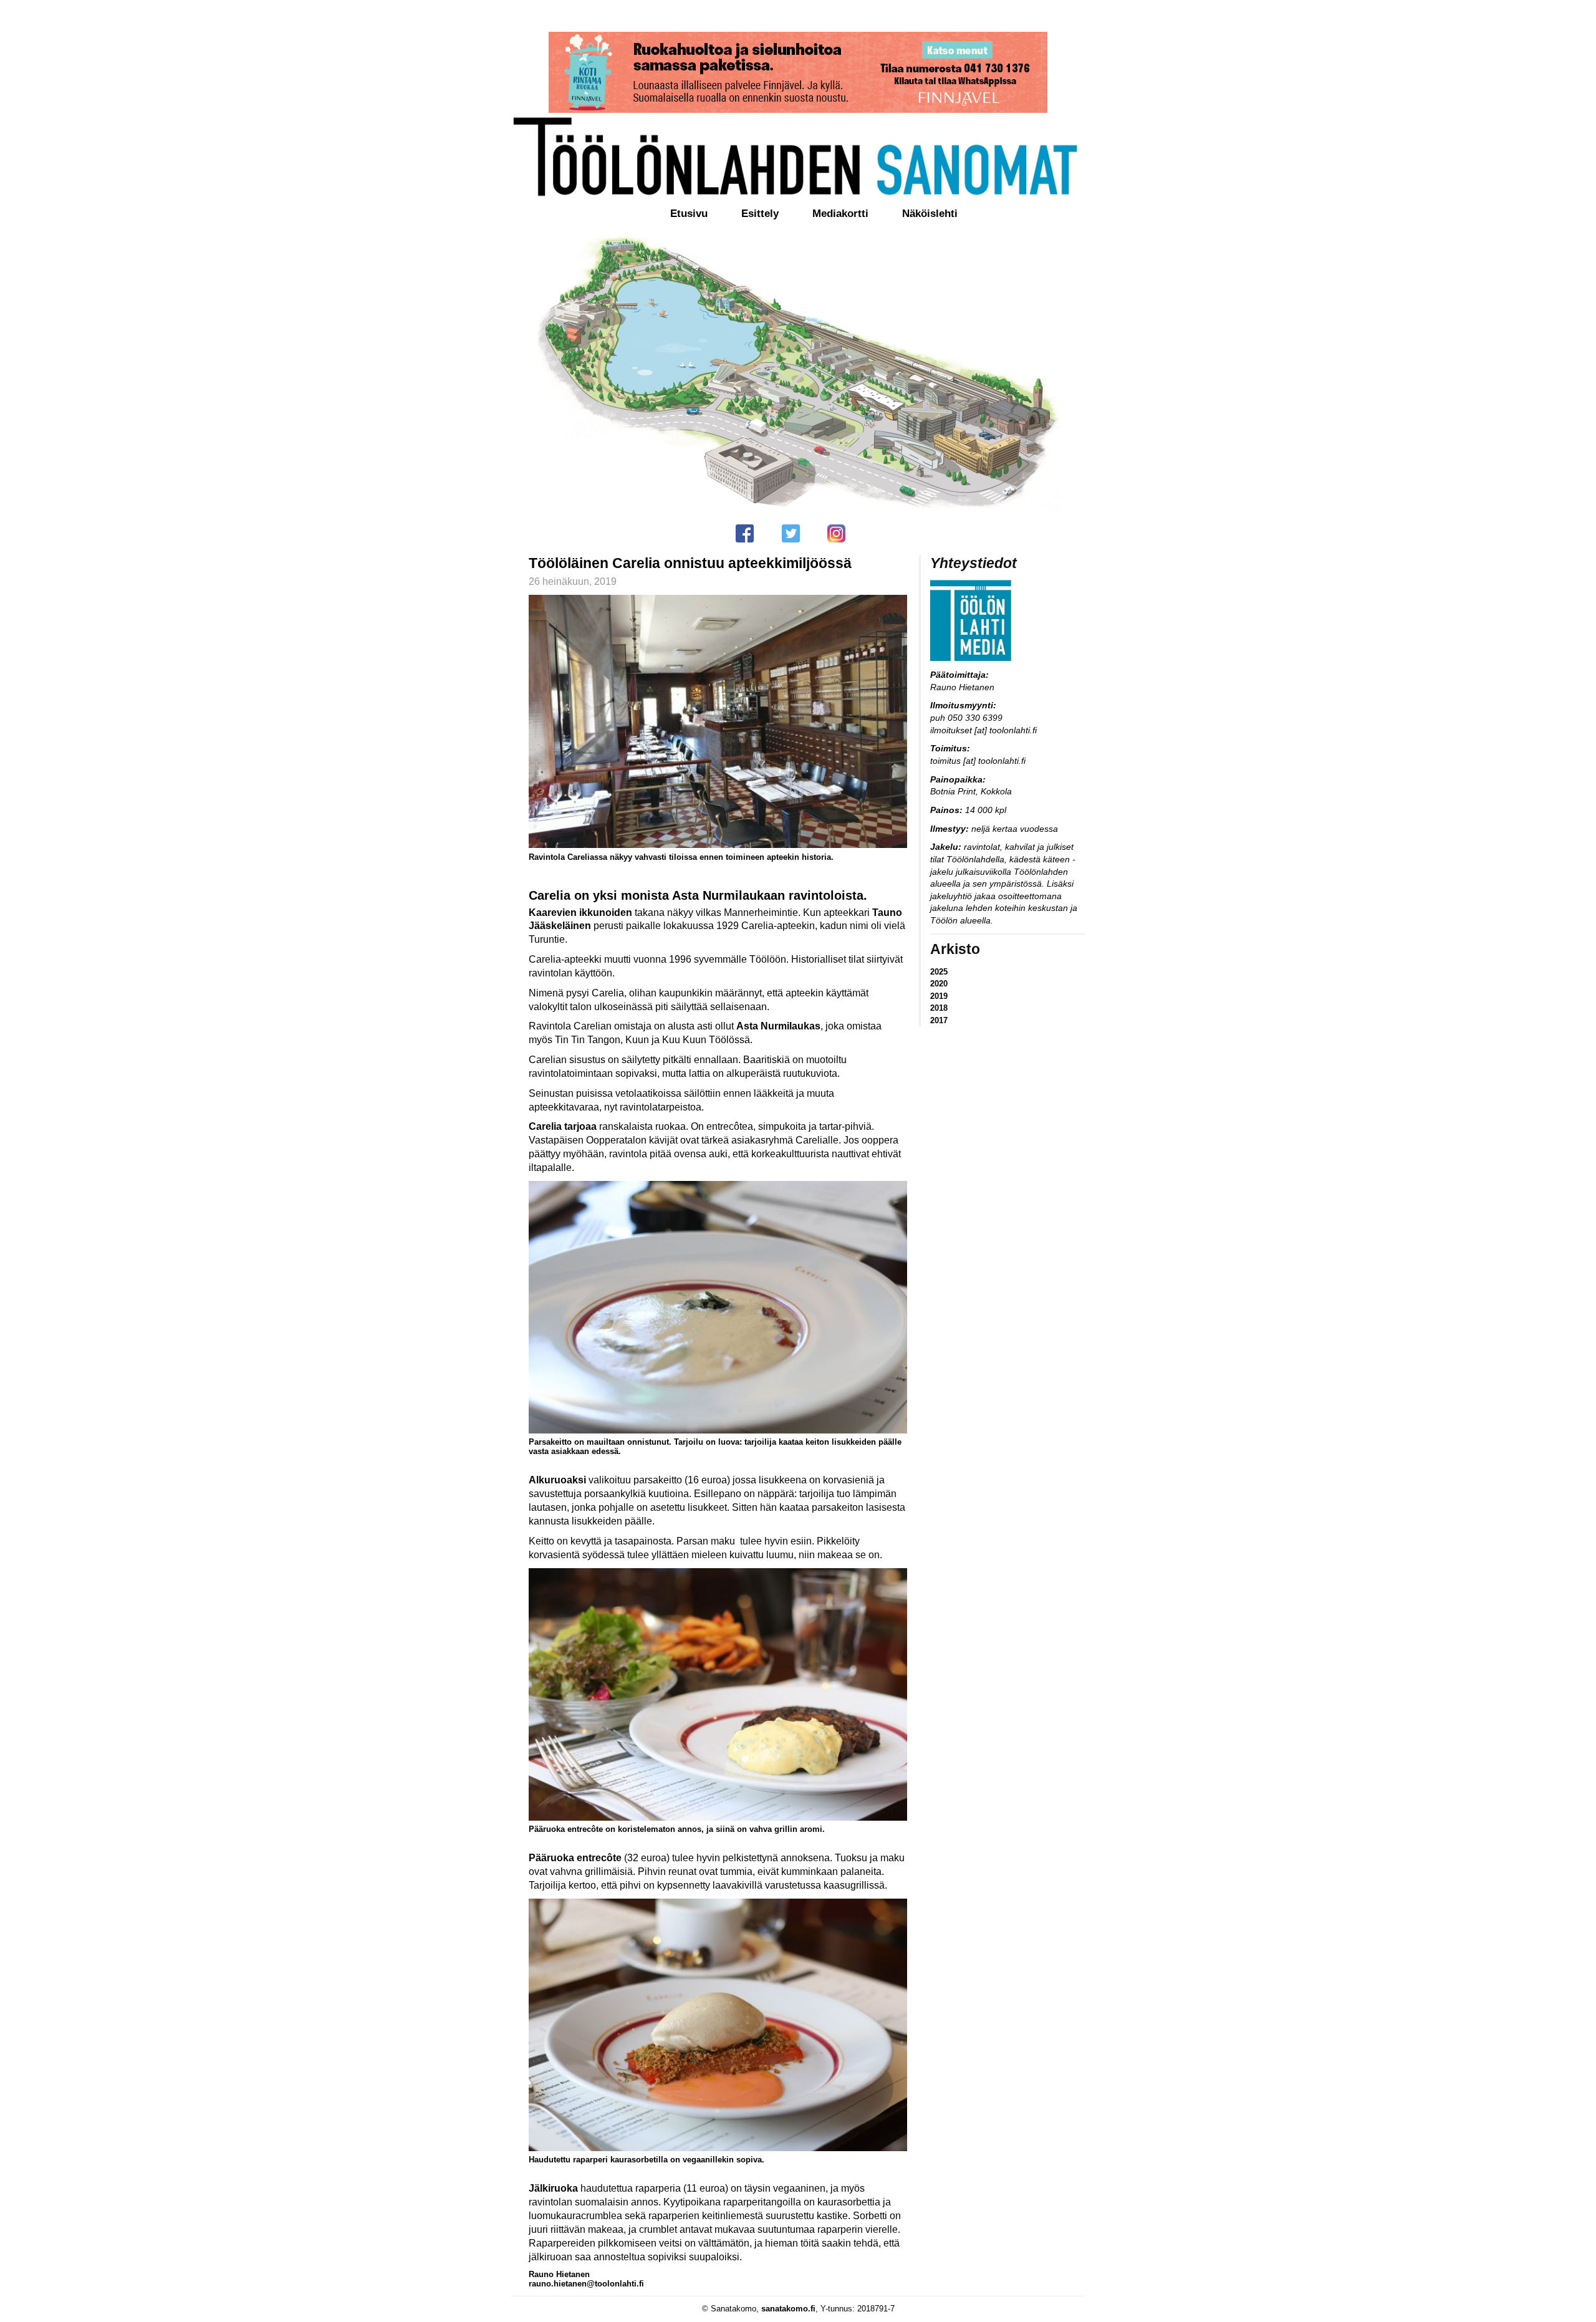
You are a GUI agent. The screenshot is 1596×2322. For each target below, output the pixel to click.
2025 (939, 972)
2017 (939, 1020)
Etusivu (689, 214)
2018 (939, 1008)
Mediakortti (840, 214)
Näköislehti (930, 214)
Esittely (760, 214)
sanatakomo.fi (788, 2309)
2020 (939, 984)
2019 (939, 996)
